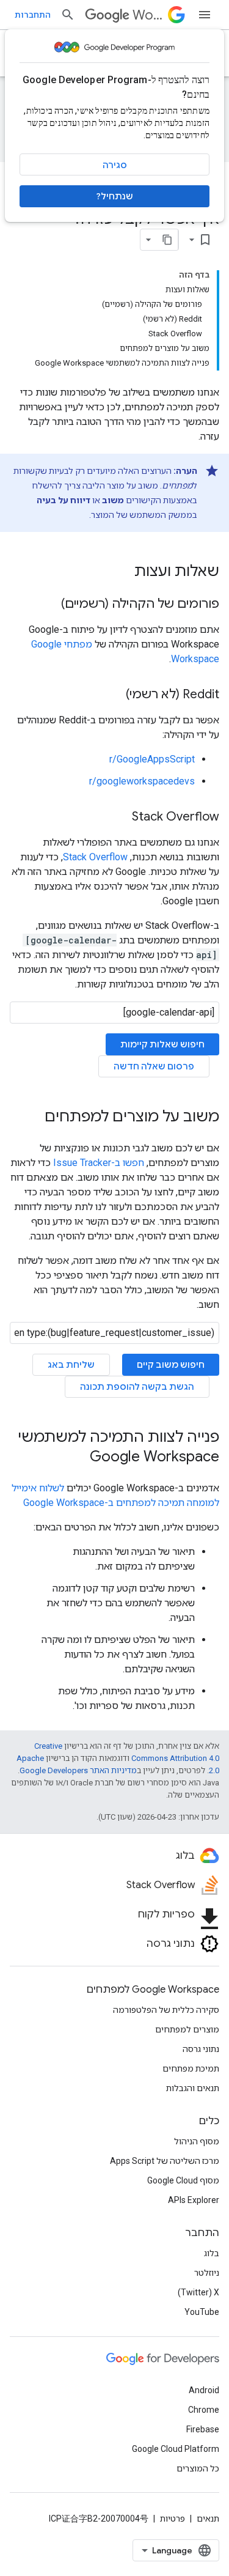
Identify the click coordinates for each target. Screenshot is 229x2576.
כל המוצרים (198, 2468)
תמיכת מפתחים (191, 2069)
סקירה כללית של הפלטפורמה (166, 2010)
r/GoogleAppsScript (152, 759)
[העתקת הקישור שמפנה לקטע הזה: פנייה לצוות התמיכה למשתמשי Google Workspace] (78, 1458)
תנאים (208, 2519)
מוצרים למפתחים (187, 2029)
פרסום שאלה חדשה (154, 1066)
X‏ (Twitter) (198, 2292)
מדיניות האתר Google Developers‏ (78, 1770)
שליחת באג (71, 1365)
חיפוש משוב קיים (171, 1365)
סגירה (115, 165)
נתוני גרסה (201, 2049)
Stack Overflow (95, 857)
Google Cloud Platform (176, 2449)
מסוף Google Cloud (183, 2180)
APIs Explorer (194, 2200)
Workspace (148, 15)
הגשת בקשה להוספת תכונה (137, 1387)
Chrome (204, 2410)
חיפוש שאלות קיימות (162, 1044)
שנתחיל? (115, 196)
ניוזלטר (207, 2273)
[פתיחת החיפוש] (68, 15)
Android (204, 2390)
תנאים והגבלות (193, 2088)
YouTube (202, 2312)
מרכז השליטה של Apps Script (165, 2161)
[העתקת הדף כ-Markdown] (167, 240)
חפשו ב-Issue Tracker (99, 1163)
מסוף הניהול (197, 2141)
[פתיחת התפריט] (205, 15)
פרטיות (173, 2519)
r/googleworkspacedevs (142, 781)
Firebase (203, 2429)
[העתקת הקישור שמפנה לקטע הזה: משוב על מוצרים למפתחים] (32, 1118)
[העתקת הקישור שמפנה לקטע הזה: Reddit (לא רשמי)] (114, 695)
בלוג (212, 2253)
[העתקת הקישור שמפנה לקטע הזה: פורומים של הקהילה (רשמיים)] (49, 605)
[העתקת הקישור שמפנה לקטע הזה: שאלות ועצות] (122, 572)
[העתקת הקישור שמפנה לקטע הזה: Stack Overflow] (120, 817)
